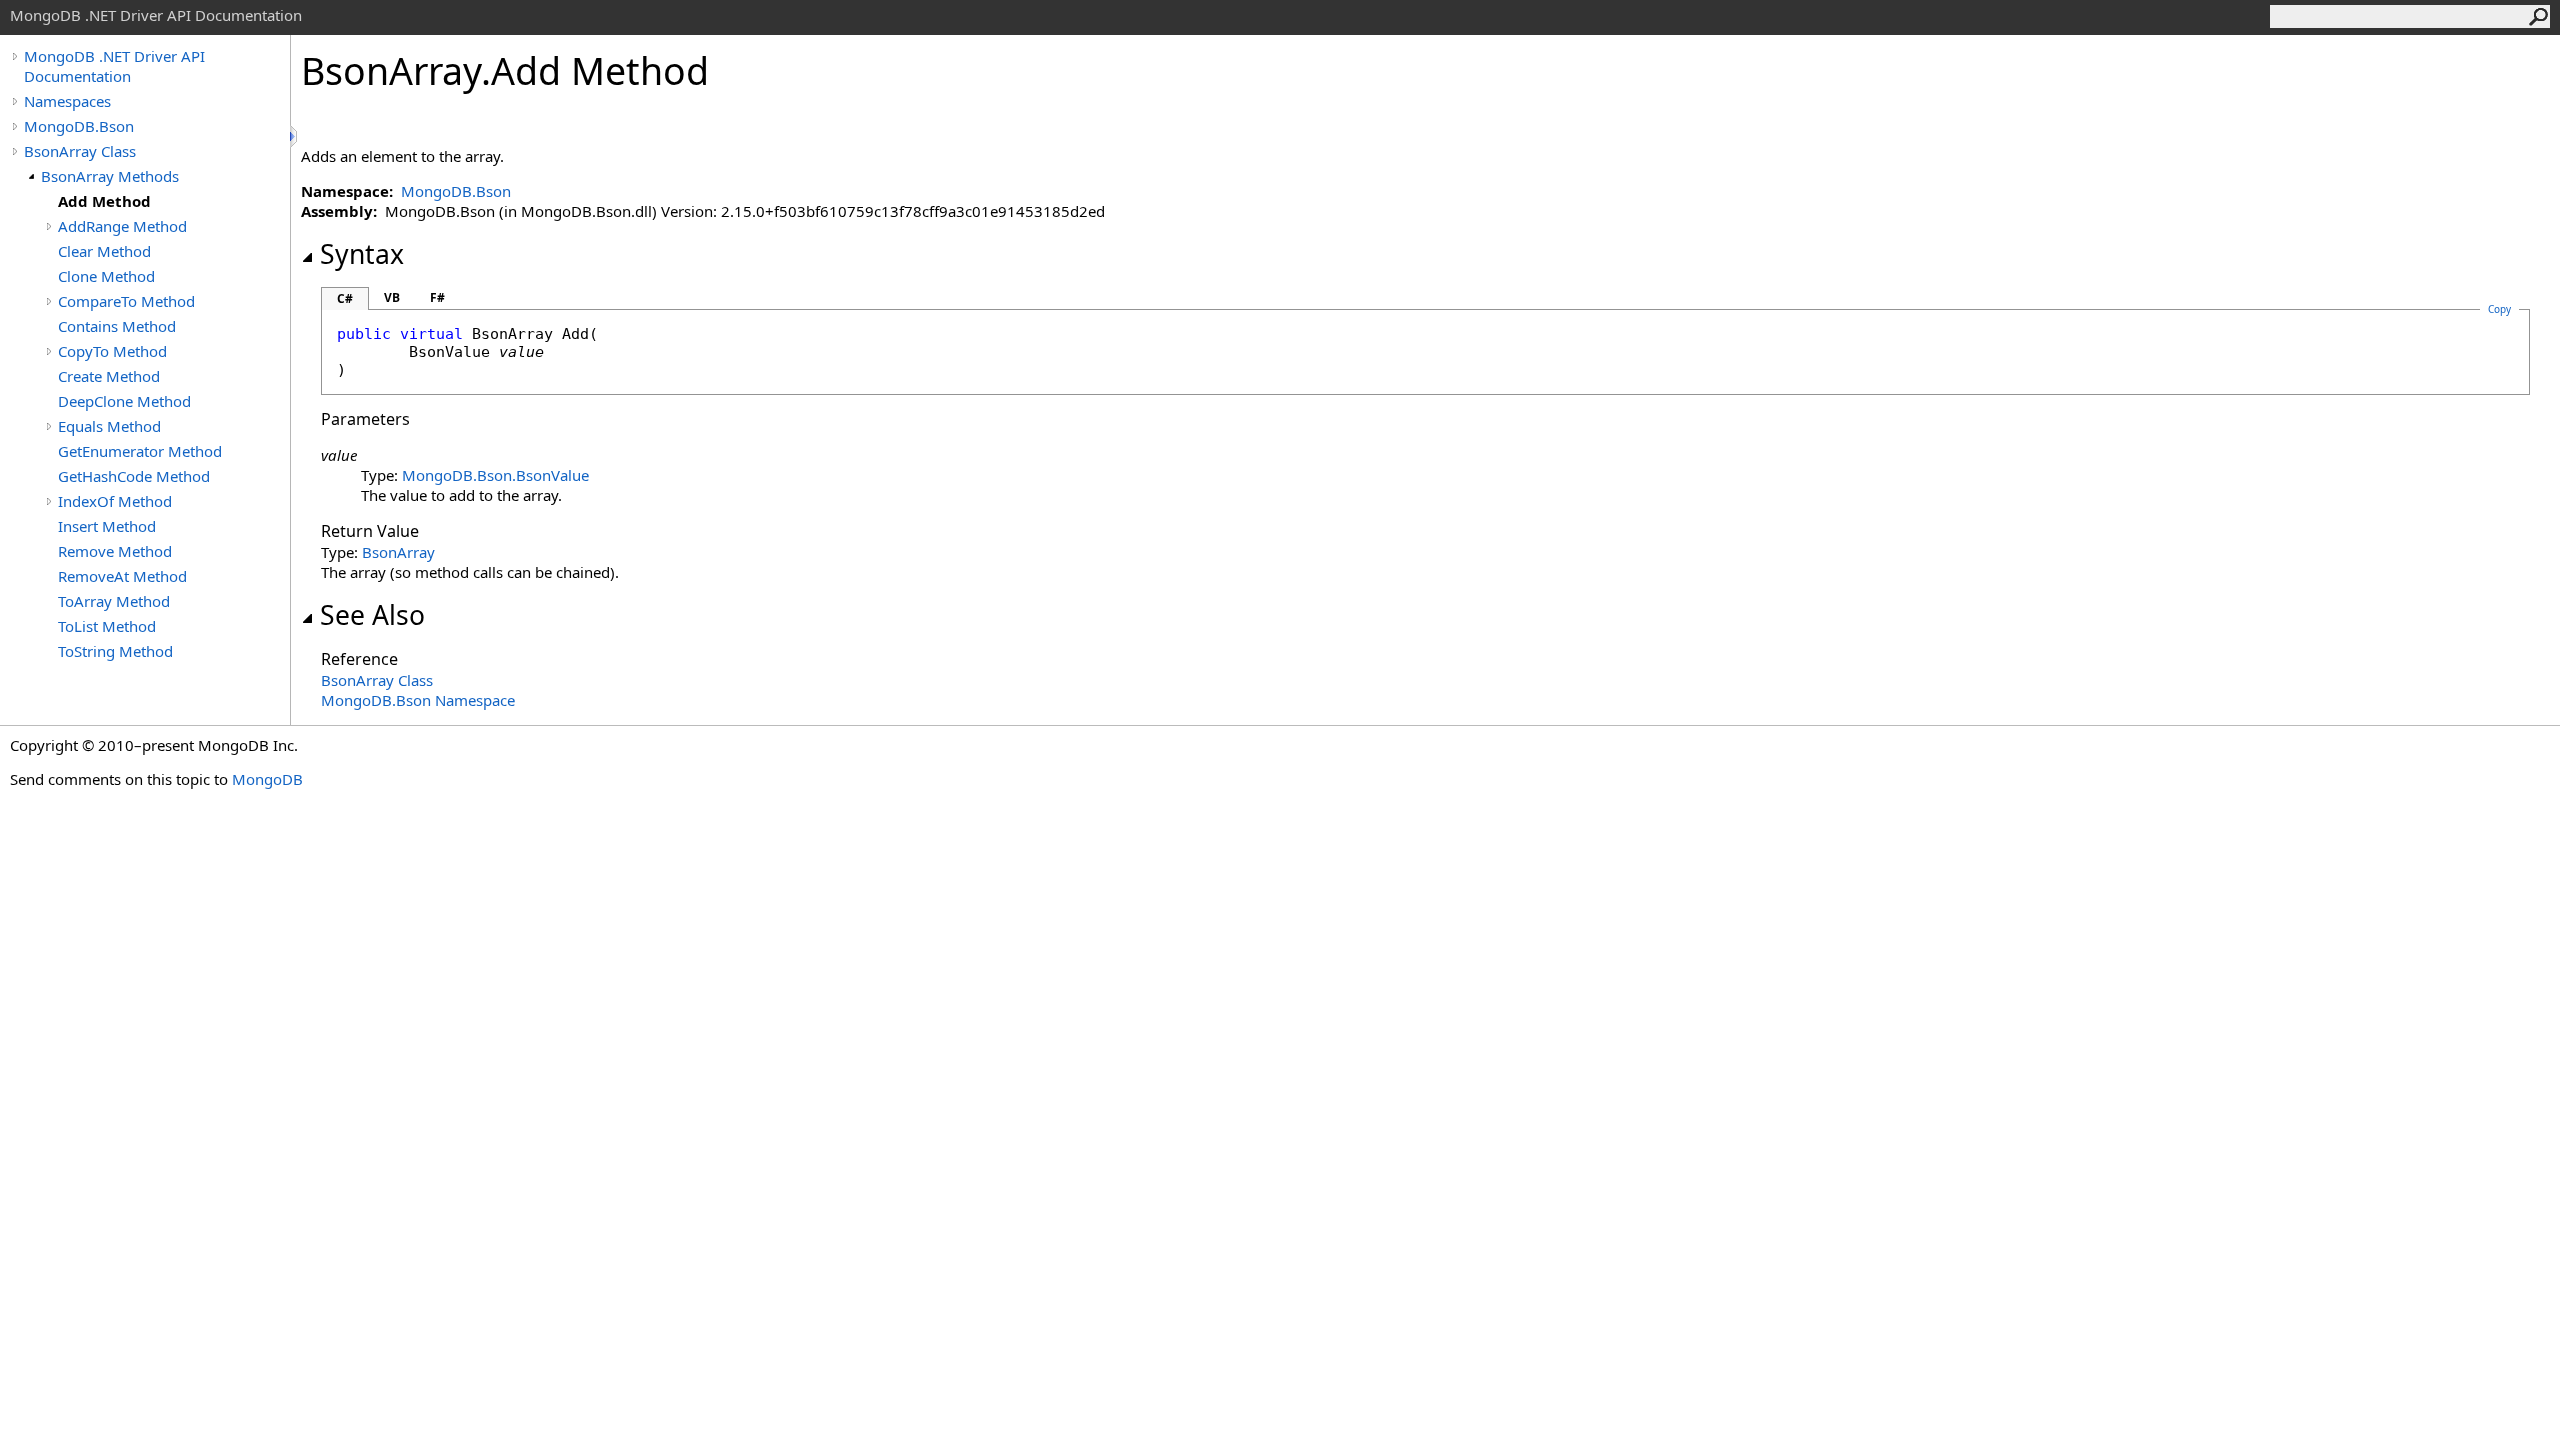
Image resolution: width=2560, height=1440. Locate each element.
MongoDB (267, 779)
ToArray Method (114, 601)
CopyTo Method (112, 351)
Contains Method (117, 326)
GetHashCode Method (134, 476)
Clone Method (106, 276)
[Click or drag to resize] (295, 136)
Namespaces (67, 101)
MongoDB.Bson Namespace (418, 700)
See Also (372, 615)
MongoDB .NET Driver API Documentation (114, 66)
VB (392, 297)
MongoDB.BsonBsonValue (495, 475)
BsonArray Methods (110, 176)
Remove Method (115, 551)
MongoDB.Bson (79, 126)
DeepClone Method (124, 401)
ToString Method (115, 651)
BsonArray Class (80, 151)
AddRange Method (122, 226)
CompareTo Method (126, 301)
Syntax (362, 254)
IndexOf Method (115, 501)
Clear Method (104, 251)
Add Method (104, 201)
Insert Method (107, 526)
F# (437, 297)
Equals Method (109, 426)
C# (345, 298)
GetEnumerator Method (140, 451)
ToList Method (107, 626)
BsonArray (398, 552)
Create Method (109, 376)
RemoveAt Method (122, 576)
